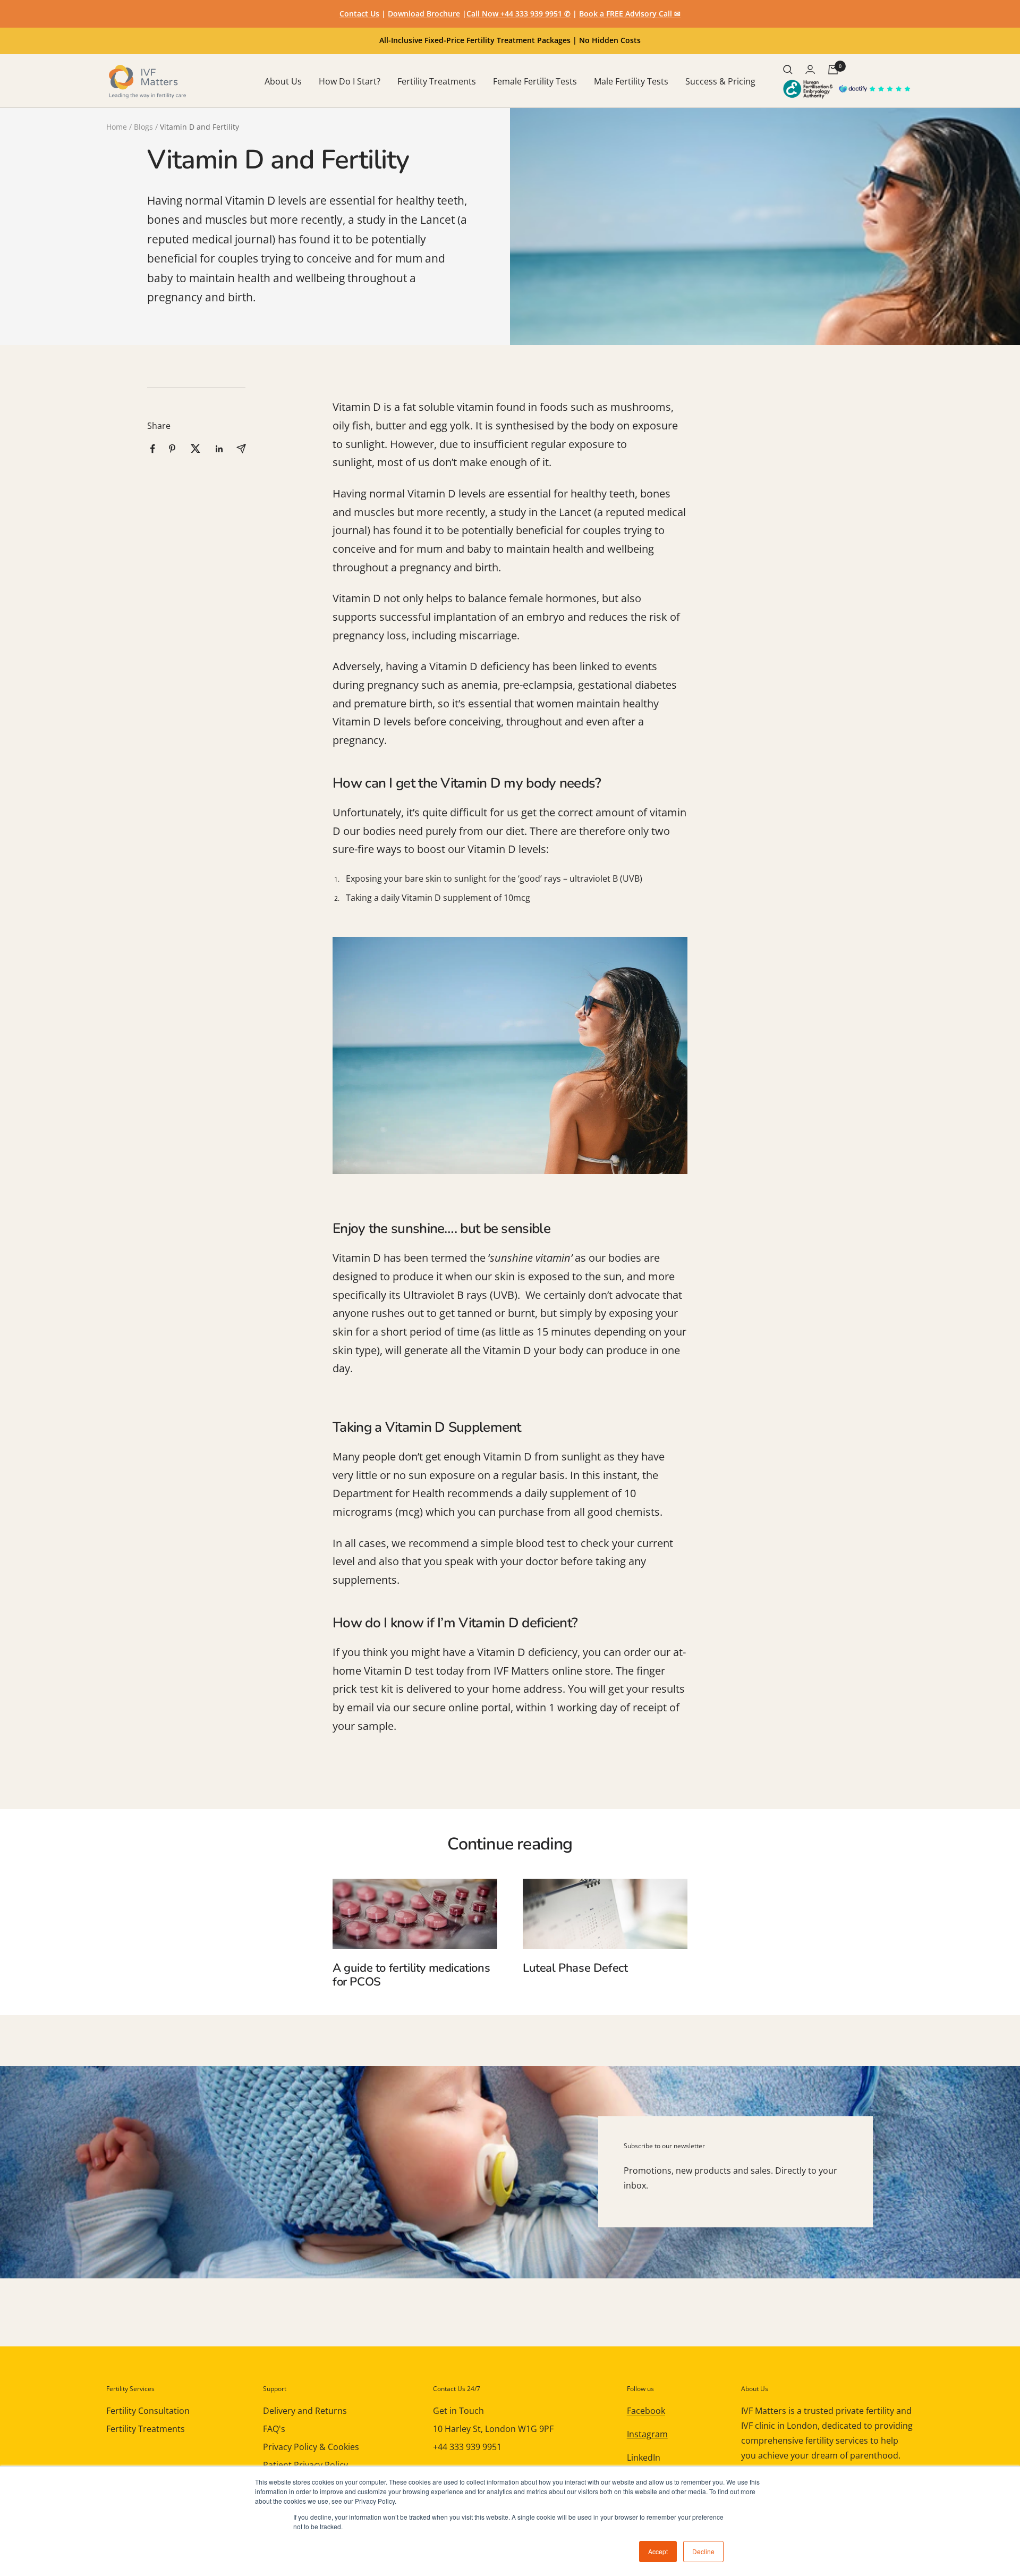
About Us (283, 81)
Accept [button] (658, 2551)
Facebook (646, 2411)
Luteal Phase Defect (575, 1968)
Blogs (143, 127)
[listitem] (153, 449)
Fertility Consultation (148, 2411)
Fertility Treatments (437, 81)
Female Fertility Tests (535, 81)
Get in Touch (458, 2411)
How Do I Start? (350, 81)
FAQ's (274, 2429)
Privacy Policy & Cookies (311, 2447)
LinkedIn (644, 2457)
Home (117, 127)
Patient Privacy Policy (305, 2465)
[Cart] (833, 70)
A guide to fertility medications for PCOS (411, 1975)
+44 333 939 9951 (467, 2447)
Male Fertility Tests (631, 81)
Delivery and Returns (305, 2411)
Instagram (647, 2434)
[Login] (810, 69)
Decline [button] (703, 2551)
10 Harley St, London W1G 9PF (493, 2429)
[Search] (788, 70)
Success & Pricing (720, 81)
